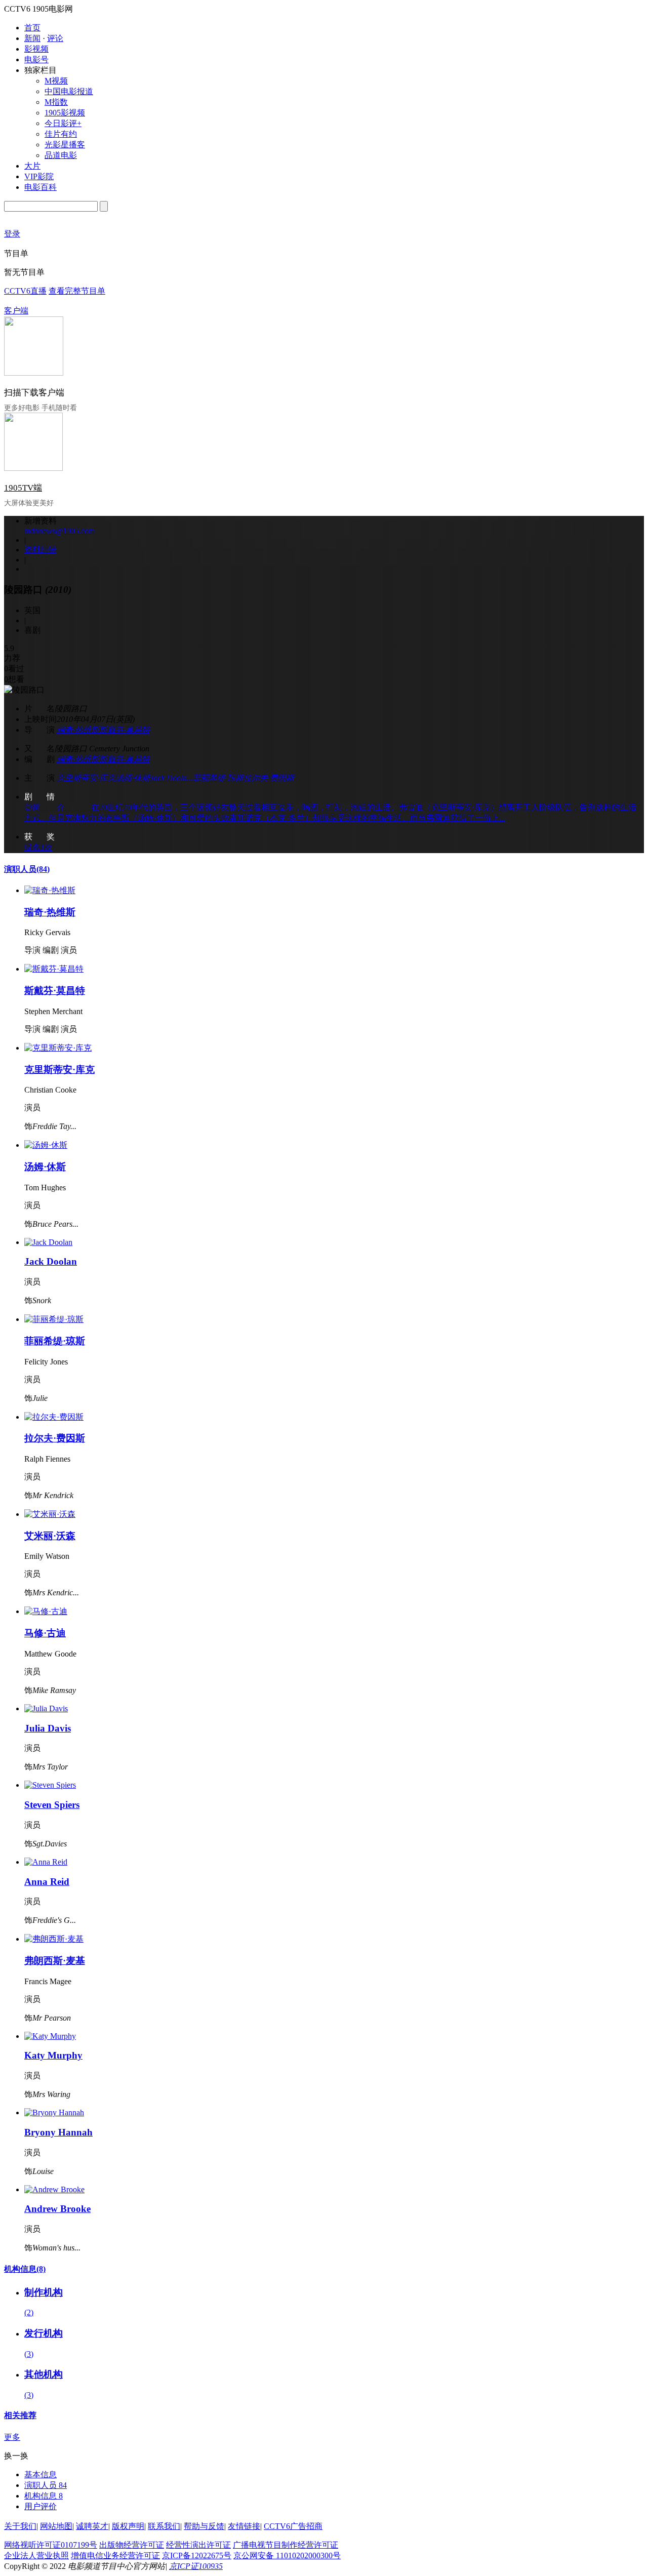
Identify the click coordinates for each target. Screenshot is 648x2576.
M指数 (56, 102)
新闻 (32, 38)
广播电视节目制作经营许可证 (286, 2545)
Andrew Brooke (57, 2209)
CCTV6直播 (25, 291)
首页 (32, 28)
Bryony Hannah (58, 2132)
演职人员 (27, 869)
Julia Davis (48, 1728)
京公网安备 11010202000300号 (287, 2555)
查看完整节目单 (77, 291)
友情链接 (244, 2526)
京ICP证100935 (196, 2566)
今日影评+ (63, 123)
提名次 (38, 847)
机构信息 (25, 2269)
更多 (12, 2437)
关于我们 (20, 2526)
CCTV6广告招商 (293, 2526)
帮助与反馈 (204, 2526)
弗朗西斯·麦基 (55, 1961)
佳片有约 (61, 134)
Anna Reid (47, 1882)
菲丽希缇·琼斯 (218, 778)
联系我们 (164, 2526)
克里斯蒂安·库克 (86, 778)
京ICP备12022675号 (197, 2555)
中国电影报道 (69, 91)
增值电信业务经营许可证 (115, 2555)
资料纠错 (40, 550)
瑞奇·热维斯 (78, 730)
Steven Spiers (52, 1805)
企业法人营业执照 (36, 2555)
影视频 (36, 49)
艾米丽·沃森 (50, 1536)
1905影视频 (65, 113)
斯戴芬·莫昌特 (125, 730)
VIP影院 (39, 176)
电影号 (36, 59)
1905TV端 (23, 488)
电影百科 (40, 187)
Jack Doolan (51, 1261)
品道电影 (61, 155)
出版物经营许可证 (132, 2545)
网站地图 (56, 2526)
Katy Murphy (53, 2055)
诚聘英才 (92, 2526)
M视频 (56, 81)
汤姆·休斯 (133, 778)
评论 (55, 38)
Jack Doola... (171, 778)
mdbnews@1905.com (59, 531)
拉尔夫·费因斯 (269, 778)
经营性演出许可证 (198, 2545)
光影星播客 (65, 145)
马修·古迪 (45, 1633)
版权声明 (128, 2526)
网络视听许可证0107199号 (51, 2545)
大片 (32, 166)
